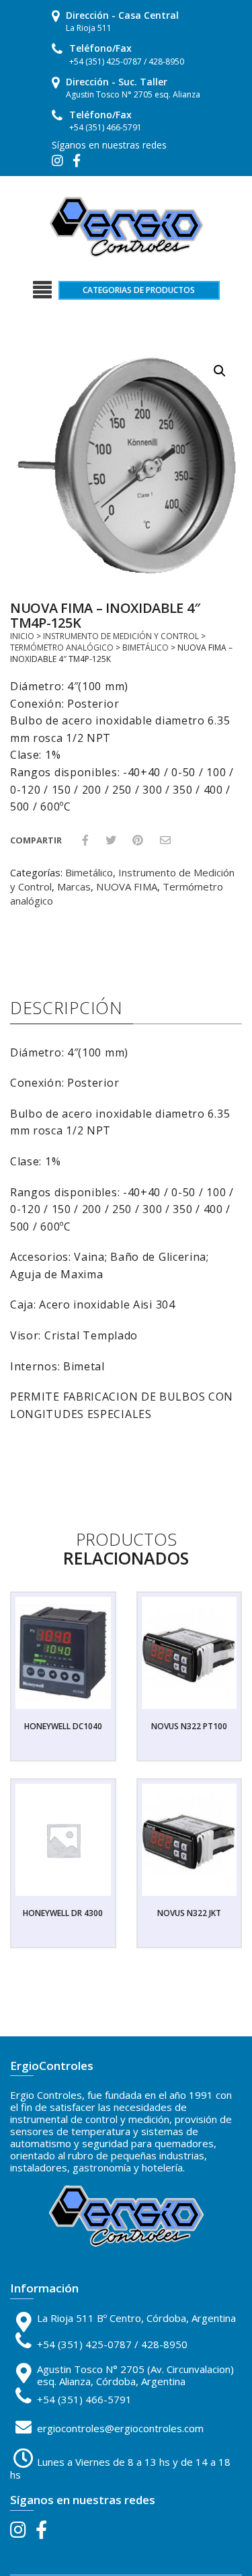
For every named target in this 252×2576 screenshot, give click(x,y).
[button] (220, 371)
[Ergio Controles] (126, 226)
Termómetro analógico (62, 648)
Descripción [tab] (67, 1007)
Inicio (22, 636)
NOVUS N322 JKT (189, 1913)
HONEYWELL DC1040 (63, 1726)
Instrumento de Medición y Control (121, 636)
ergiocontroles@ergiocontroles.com (120, 2428)
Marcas (74, 886)
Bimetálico (145, 648)
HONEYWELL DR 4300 (63, 1913)
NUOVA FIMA (127, 886)
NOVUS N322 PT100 (189, 1726)
